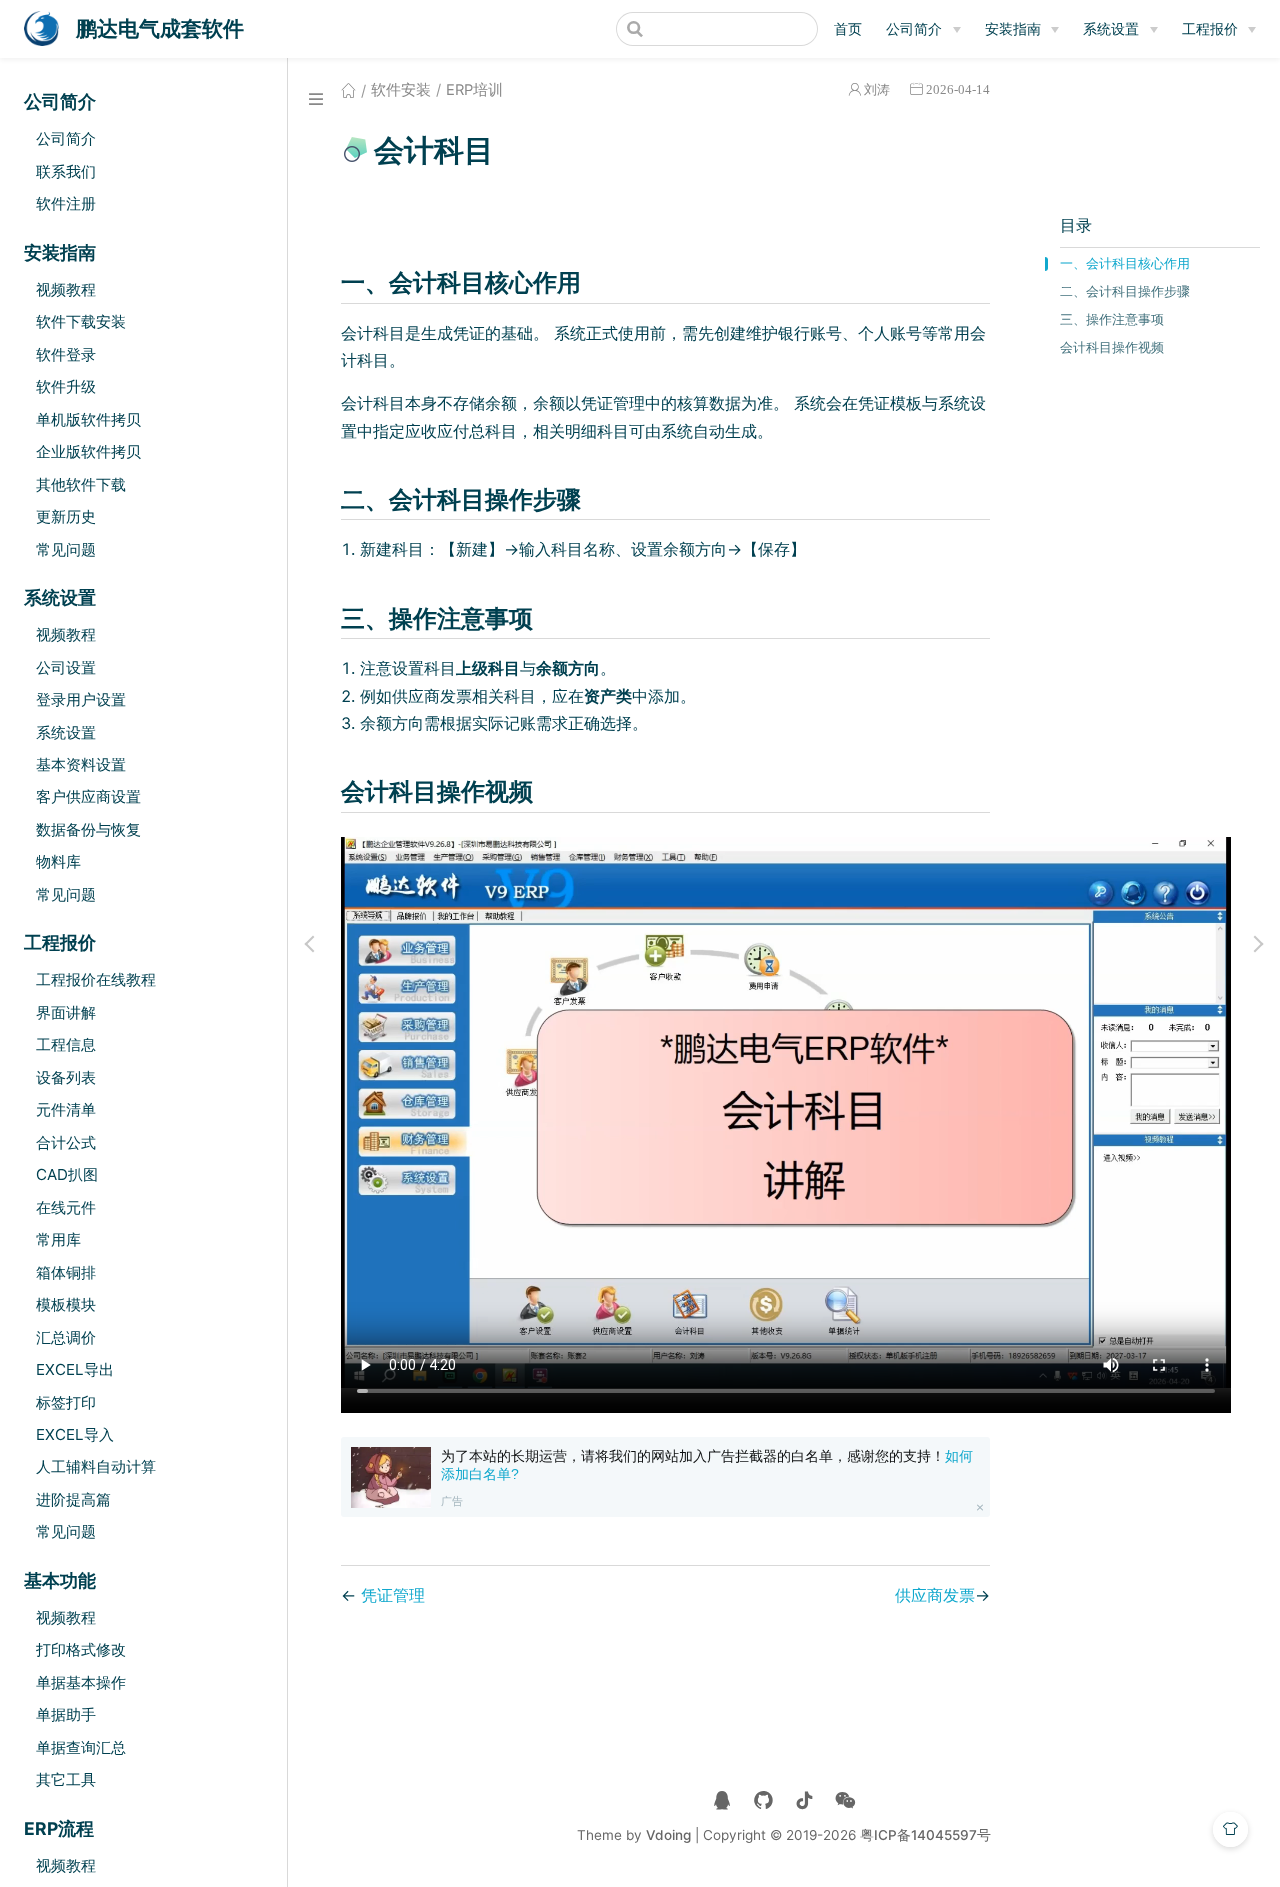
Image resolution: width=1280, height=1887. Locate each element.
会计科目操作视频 (1112, 347)
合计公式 (66, 1142)
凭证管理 (393, 1595)
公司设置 (66, 667)
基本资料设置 (81, 764)
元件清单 (66, 1109)
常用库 (58, 1239)
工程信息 (66, 1044)
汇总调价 (66, 1337)
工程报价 (1210, 28)
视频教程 (66, 289)
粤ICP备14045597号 (925, 1835)
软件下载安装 (81, 321)
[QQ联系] (722, 1800)
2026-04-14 (958, 89)
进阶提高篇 (73, 1499)
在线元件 (66, 1207)
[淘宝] (763, 1800)
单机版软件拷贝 (88, 419)
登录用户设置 (81, 699)
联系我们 (66, 171)
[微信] (845, 1800)
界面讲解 (66, 1012)
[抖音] (804, 1800)
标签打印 (66, 1402)
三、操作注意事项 (1112, 319)
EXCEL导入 (75, 1434)
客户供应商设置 (88, 796)
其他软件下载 (81, 484)
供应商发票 (935, 1595)
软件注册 (66, 203)
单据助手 (66, 1714)
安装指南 (1013, 28)
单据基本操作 (81, 1682)
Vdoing (668, 1835)
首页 (848, 28)
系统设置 (1111, 28)
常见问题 (66, 549)
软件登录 (66, 354)
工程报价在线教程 (96, 979)
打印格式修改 (81, 1649)
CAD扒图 (67, 1174)
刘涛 (877, 89)
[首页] (348, 90)
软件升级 (66, 386)
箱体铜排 (66, 1272)
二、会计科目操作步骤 (1125, 291)
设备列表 (66, 1077)
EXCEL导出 (75, 1369)
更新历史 (66, 516)
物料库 (58, 861)
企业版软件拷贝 (88, 451)
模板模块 (66, 1304)
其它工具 (66, 1779)
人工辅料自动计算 (96, 1466)
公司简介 (914, 28)
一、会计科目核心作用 (1125, 263)
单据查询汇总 (81, 1747)
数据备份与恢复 (88, 829)
